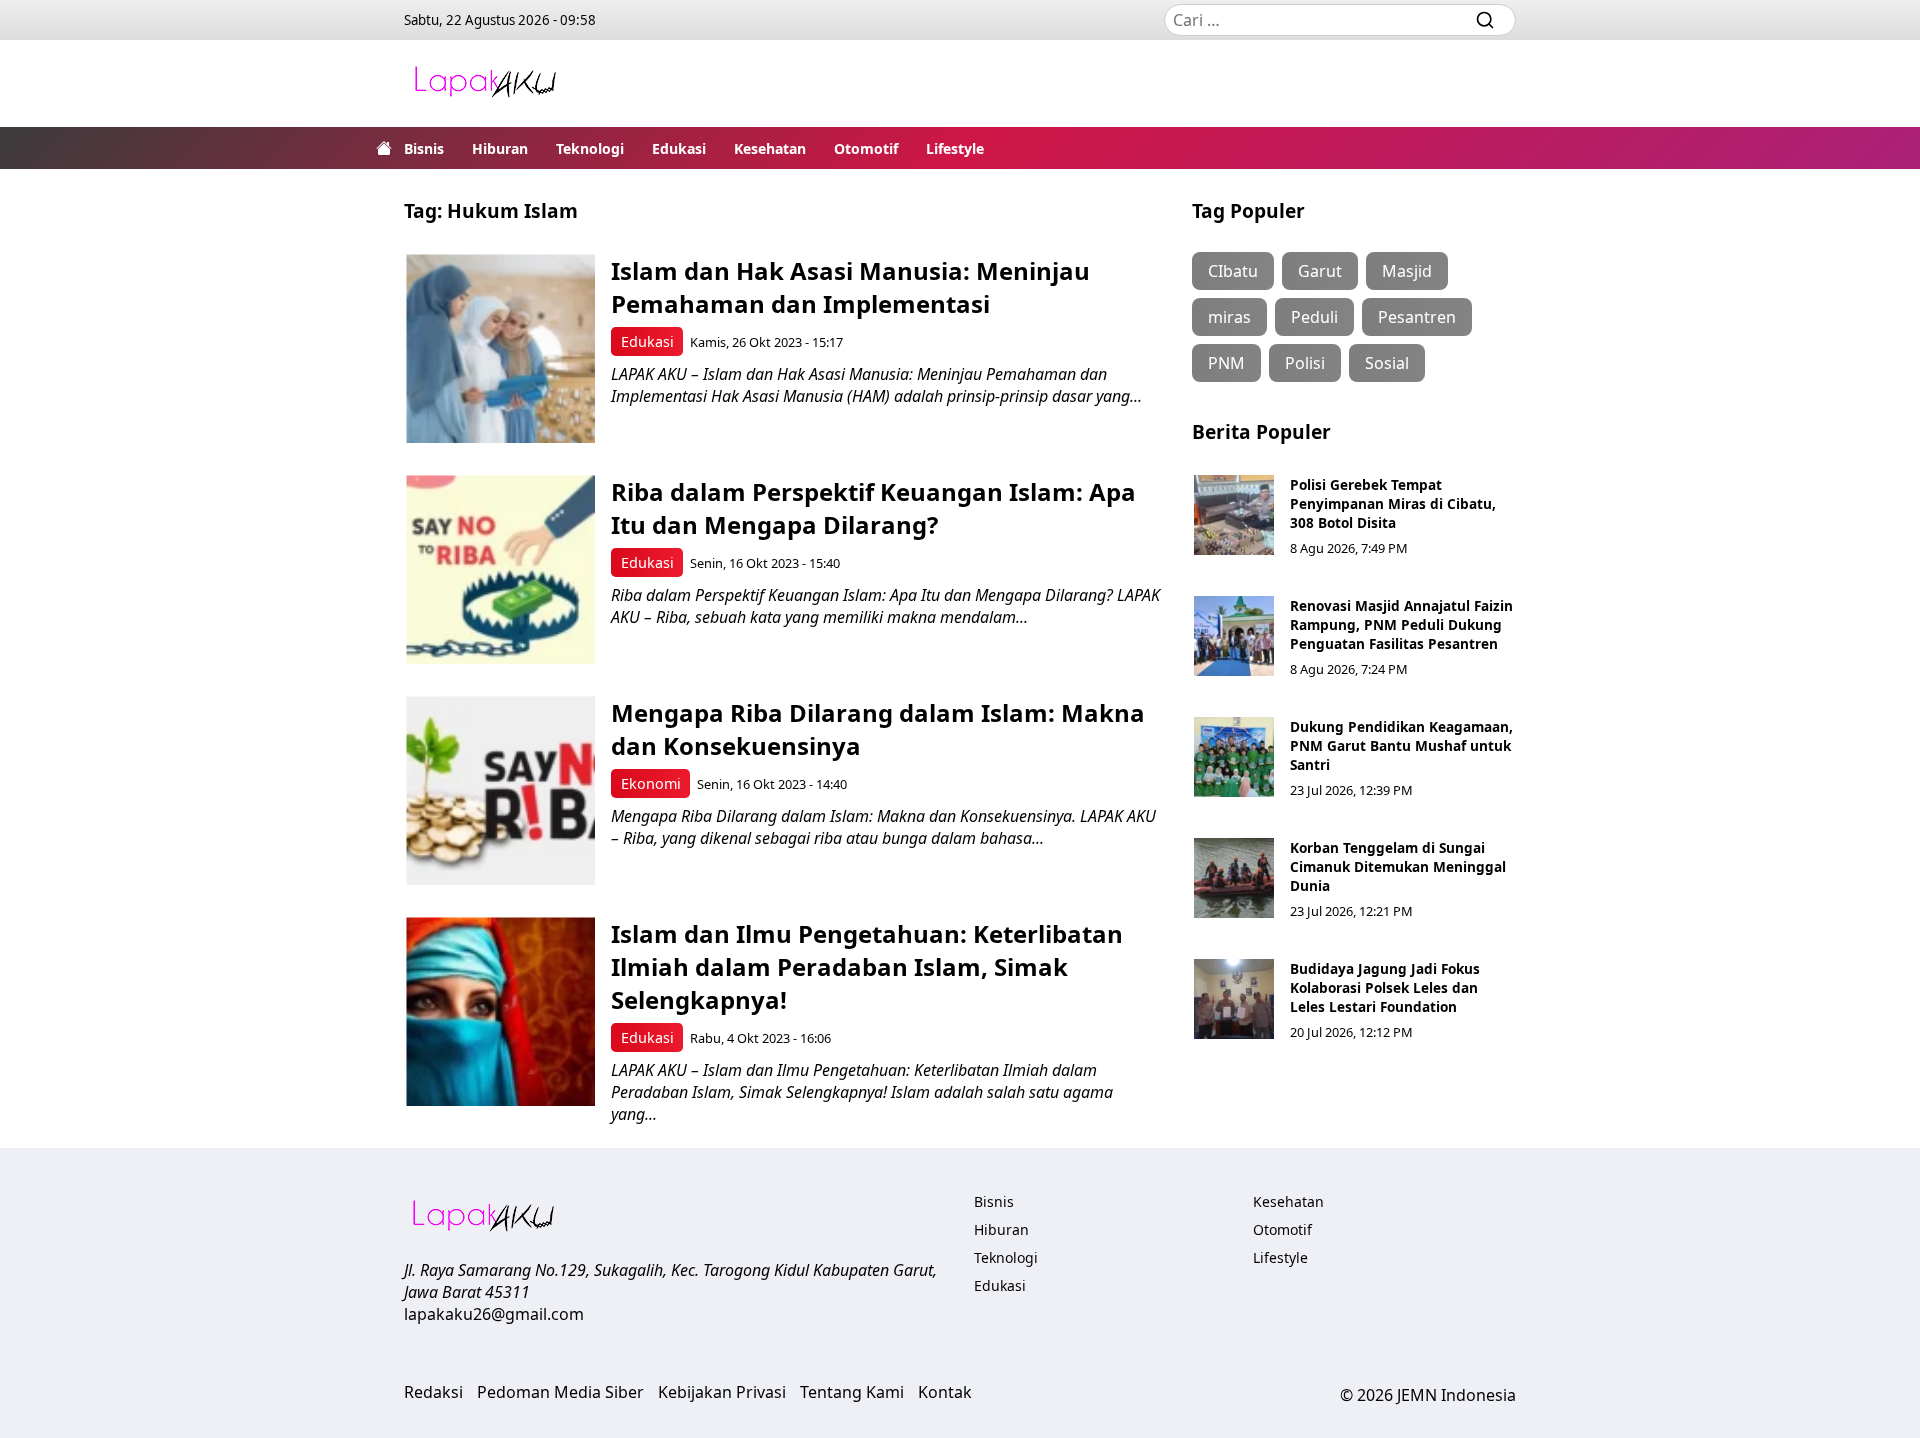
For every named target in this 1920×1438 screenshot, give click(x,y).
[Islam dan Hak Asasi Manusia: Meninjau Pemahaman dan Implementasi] (500, 348)
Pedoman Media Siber (560, 1392)
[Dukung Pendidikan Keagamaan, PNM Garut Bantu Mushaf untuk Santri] (1234, 757)
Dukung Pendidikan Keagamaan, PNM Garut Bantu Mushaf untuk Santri (1401, 745)
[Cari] (1485, 20)
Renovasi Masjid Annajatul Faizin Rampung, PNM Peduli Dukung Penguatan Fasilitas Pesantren (1401, 624)
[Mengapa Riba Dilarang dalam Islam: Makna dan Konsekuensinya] (500, 790)
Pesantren (1417, 317)
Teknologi (590, 148)
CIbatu (1233, 271)
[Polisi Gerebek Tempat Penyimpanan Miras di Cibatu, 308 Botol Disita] (1234, 515)
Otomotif (866, 148)
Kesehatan (770, 148)
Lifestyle (955, 148)
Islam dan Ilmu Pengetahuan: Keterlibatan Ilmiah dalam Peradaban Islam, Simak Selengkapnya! (867, 966)
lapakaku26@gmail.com (494, 1314)
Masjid (1407, 271)
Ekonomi (651, 783)
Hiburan (500, 148)
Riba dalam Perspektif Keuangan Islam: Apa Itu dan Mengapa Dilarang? (873, 508)
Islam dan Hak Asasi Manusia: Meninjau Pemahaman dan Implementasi (850, 287)
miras (1229, 317)
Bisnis (424, 148)
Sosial (1387, 363)
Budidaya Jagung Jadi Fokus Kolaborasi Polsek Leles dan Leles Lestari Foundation (1385, 987)
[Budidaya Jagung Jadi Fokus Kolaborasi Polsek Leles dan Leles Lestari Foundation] (1234, 999)
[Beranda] (384, 148)
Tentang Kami (852, 1392)
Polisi (1305, 363)
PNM (1226, 363)
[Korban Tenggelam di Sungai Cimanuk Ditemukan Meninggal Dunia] (1234, 878)
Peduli (1314, 317)
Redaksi (433, 1392)
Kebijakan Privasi (722, 1392)
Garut (1320, 271)
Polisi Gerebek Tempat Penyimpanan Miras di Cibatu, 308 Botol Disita (1393, 503)
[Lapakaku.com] (485, 83)
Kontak (945, 1392)
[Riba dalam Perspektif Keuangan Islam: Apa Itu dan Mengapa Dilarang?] (500, 569)
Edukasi (679, 148)
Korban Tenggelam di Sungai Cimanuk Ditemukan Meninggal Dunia (1398, 866)
